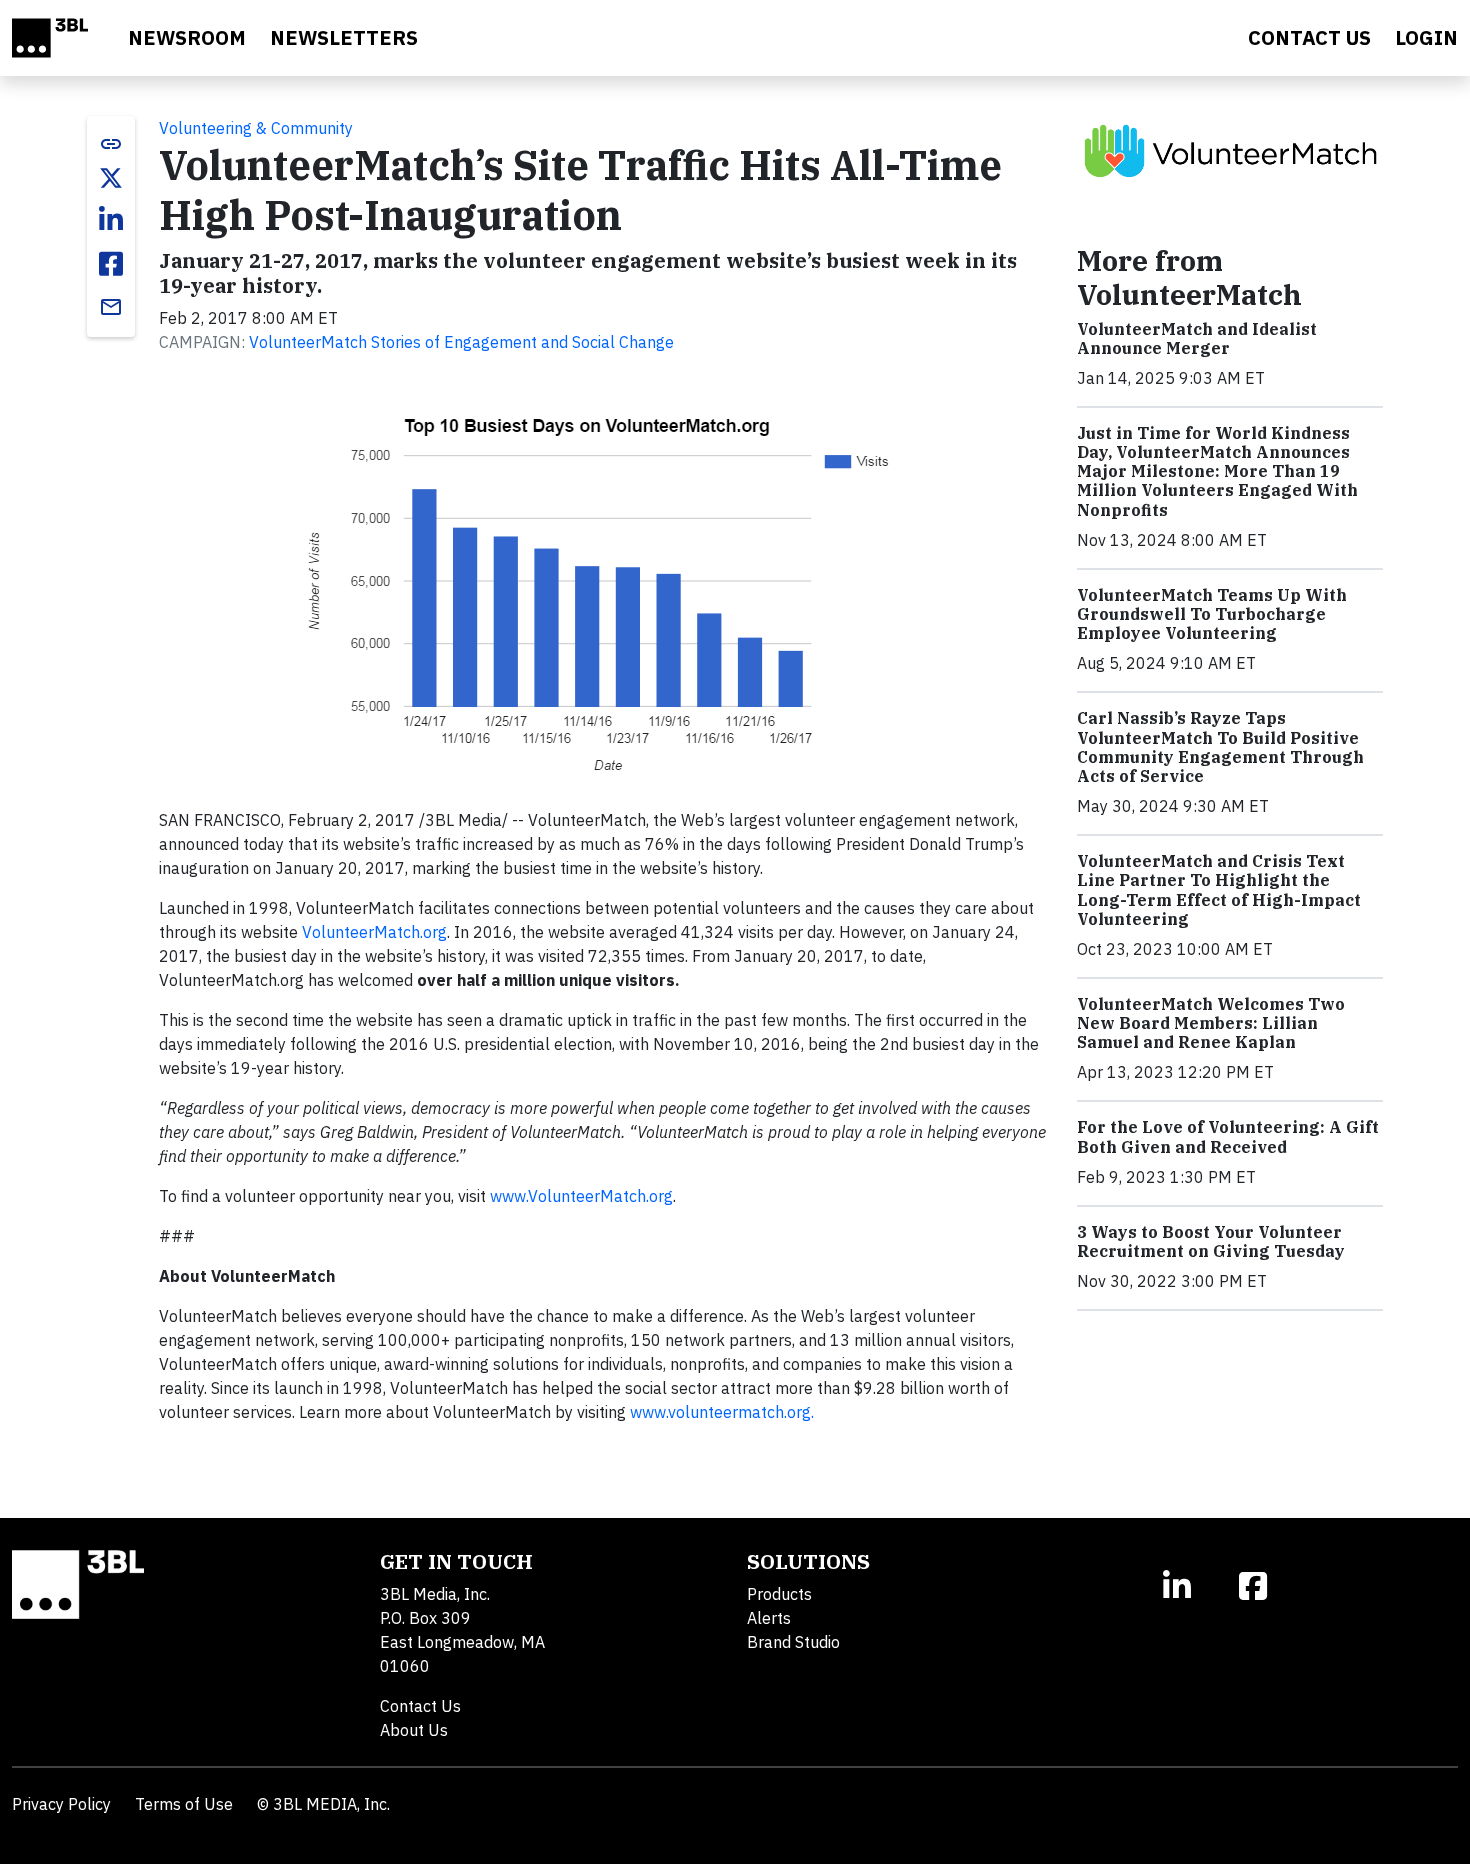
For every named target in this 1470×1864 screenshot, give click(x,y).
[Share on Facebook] (111, 264)
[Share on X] (111, 178)
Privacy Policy (61, 1804)
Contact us (1309, 37)
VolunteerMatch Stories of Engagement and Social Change (461, 342)
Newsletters (344, 37)
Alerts (769, 1618)
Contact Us (420, 1706)
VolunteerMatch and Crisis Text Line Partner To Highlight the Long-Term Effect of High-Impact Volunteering (1219, 890)
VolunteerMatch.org (374, 932)
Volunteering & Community (256, 128)
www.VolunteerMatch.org (581, 1196)
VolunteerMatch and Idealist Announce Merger (1197, 338)
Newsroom (187, 37)
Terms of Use (184, 1804)
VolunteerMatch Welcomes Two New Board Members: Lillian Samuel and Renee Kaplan (1211, 1023)
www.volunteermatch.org (718, 1412)
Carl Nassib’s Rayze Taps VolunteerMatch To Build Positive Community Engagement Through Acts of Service (1220, 747)
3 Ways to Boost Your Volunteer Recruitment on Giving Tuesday (1211, 1241)
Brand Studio (793, 1642)
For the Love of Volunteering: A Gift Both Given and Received (1228, 1136)
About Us (414, 1730)
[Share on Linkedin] (111, 220)
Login (1426, 37)
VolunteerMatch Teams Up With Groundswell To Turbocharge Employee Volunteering (1212, 614)
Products (779, 1594)
